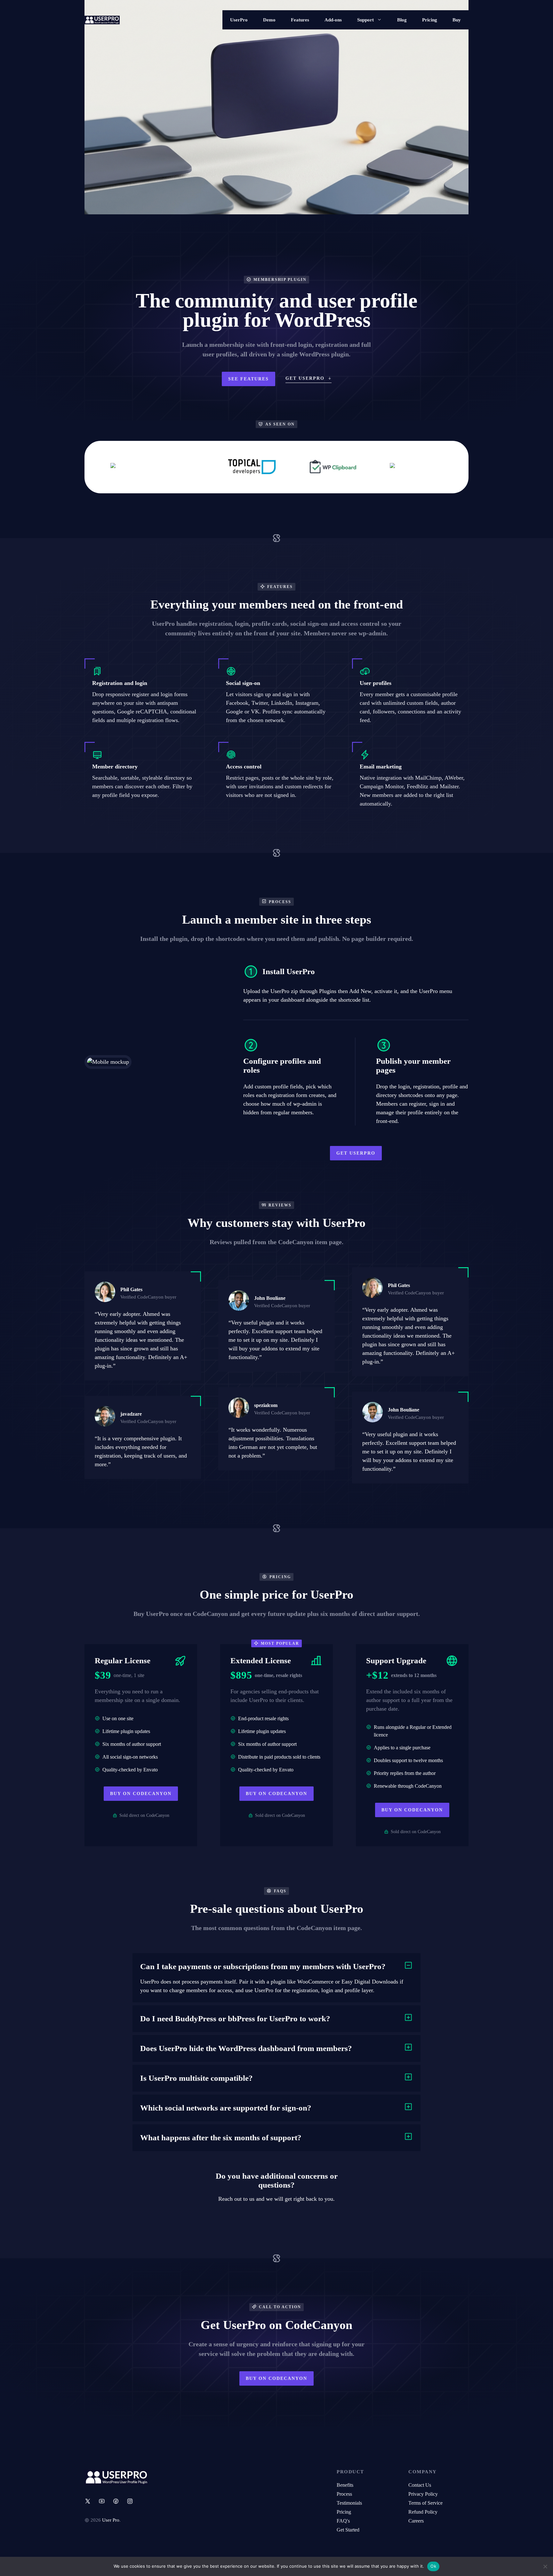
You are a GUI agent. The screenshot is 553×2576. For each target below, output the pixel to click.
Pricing (430, 20)
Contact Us (420, 2485)
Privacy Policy (423, 2494)
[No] (545, 2566)
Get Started (348, 2530)
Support (365, 20)
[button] (276, 1967)
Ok (433, 2566)
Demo (269, 20)
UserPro (239, 20)
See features (248, 379)
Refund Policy (423, 2512)
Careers (416, 2521)
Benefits (345, 2485)
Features (300, 20)
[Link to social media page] (88, 2501)
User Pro (111, 2520)
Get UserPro (356, 1153)
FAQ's (343, 2521)
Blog (402, 20)
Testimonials (349, 2503)
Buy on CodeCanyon (141, 1794)
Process (344, 2494)
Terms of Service (425, 2503)
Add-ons (333, 20)
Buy (457, 20)
